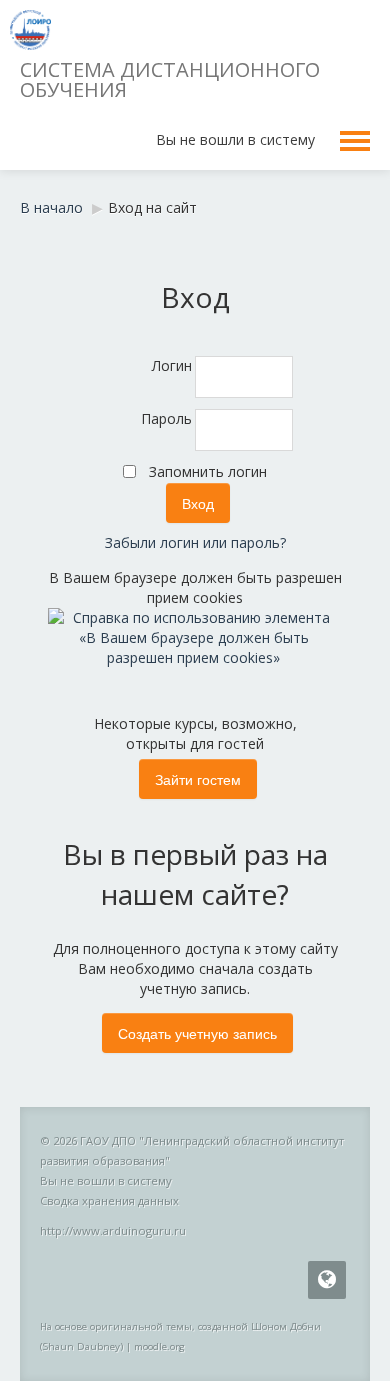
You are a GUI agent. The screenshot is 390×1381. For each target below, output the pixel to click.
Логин (172, 365)
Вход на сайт (152, 207)
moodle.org (159, 1346)
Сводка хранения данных (109, 1200)
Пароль (166, 418)
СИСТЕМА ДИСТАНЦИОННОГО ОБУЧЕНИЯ (170, 79)
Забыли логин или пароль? (195, 542)
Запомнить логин (208, 471)
